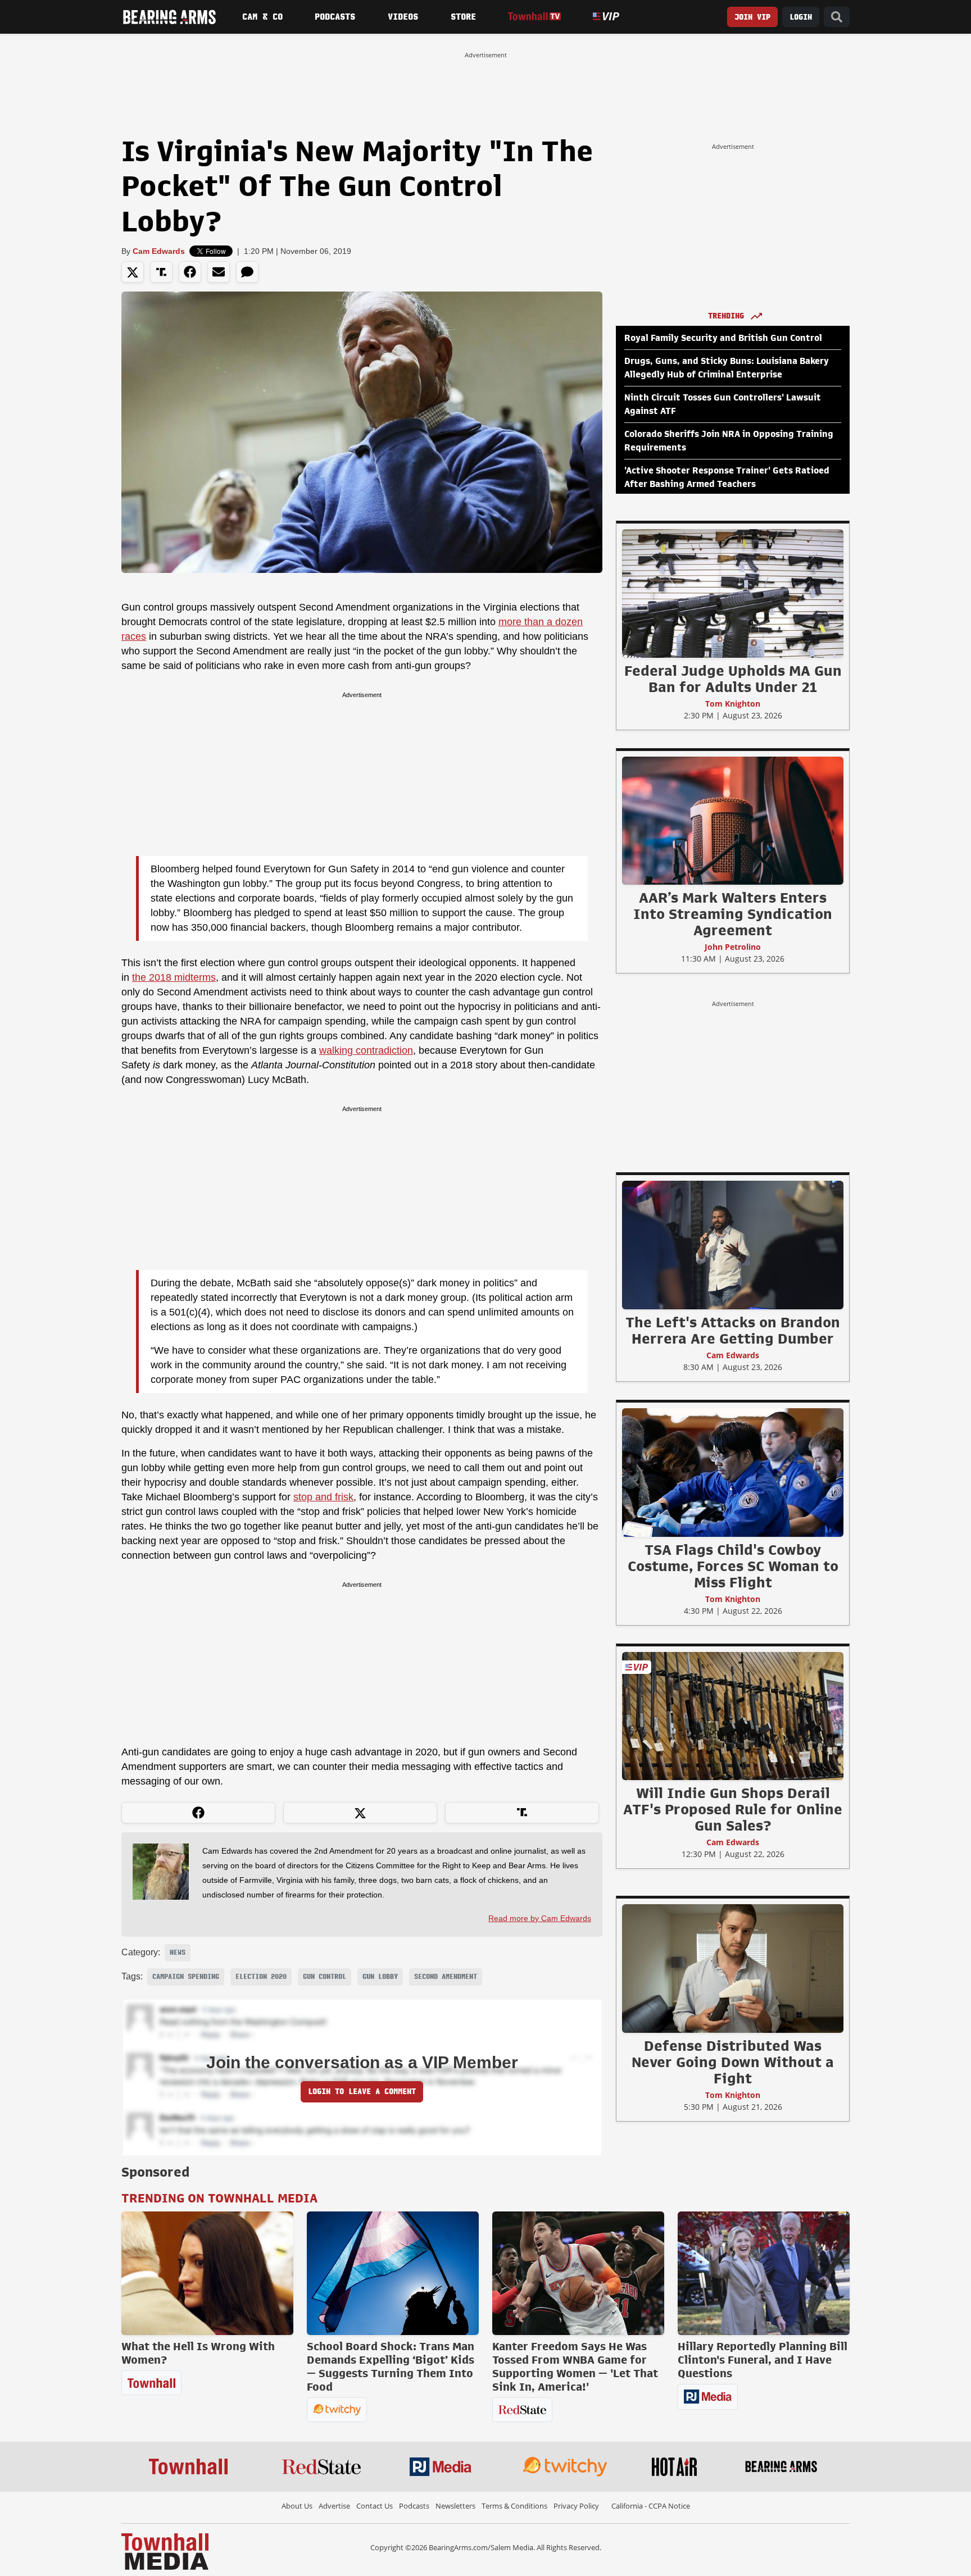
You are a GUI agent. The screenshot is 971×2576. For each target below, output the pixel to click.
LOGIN (801, 17)
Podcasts (335, 17)
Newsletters (455, 2506)
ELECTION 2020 (261, 1977)
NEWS (178, 1953)
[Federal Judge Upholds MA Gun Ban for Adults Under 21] (733, 593)
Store (463, 17)
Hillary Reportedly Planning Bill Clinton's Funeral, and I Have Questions (763, 2360)
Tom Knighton (733, 704)
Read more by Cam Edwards (540, 1918)
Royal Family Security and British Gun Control (723, 338)
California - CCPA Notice (651, 2506)
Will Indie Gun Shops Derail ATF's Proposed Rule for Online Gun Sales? (733, 1809)
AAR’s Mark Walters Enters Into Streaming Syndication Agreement (733, 914)
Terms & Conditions (514, 2506)
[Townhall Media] (165, 2551)
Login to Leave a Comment (362, 2092)
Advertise (334, 2506)
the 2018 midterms (174, 977)
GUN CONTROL (325, 1977)
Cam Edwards (159, 251)
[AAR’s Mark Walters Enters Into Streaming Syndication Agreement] (733, 820)
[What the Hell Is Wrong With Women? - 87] (207, 2273)
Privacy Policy (576, 2506)
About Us (297, 2506)
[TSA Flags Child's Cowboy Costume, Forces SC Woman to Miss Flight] (733, 1472)
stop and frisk (323, 1497)
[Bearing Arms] (169, 17)
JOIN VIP (752, 17)
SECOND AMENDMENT (446, 1977)
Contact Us (375, 2506)
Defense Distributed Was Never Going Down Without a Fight (733, 2062)
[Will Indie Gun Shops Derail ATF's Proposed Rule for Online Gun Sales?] (733, 1715)
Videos (403, 17)
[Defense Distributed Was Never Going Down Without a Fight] (733, 1968)
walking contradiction (366, 1050)
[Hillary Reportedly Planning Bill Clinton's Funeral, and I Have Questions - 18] (764, 2273)
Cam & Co (262, 17)
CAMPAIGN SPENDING (186, 1977)
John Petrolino (733, 947)
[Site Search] (837, 17)
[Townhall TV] (534, 17)
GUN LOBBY (380, 1977)
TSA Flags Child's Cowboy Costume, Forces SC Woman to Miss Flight (733, 1566)
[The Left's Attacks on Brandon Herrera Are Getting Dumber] (733, 1245)
